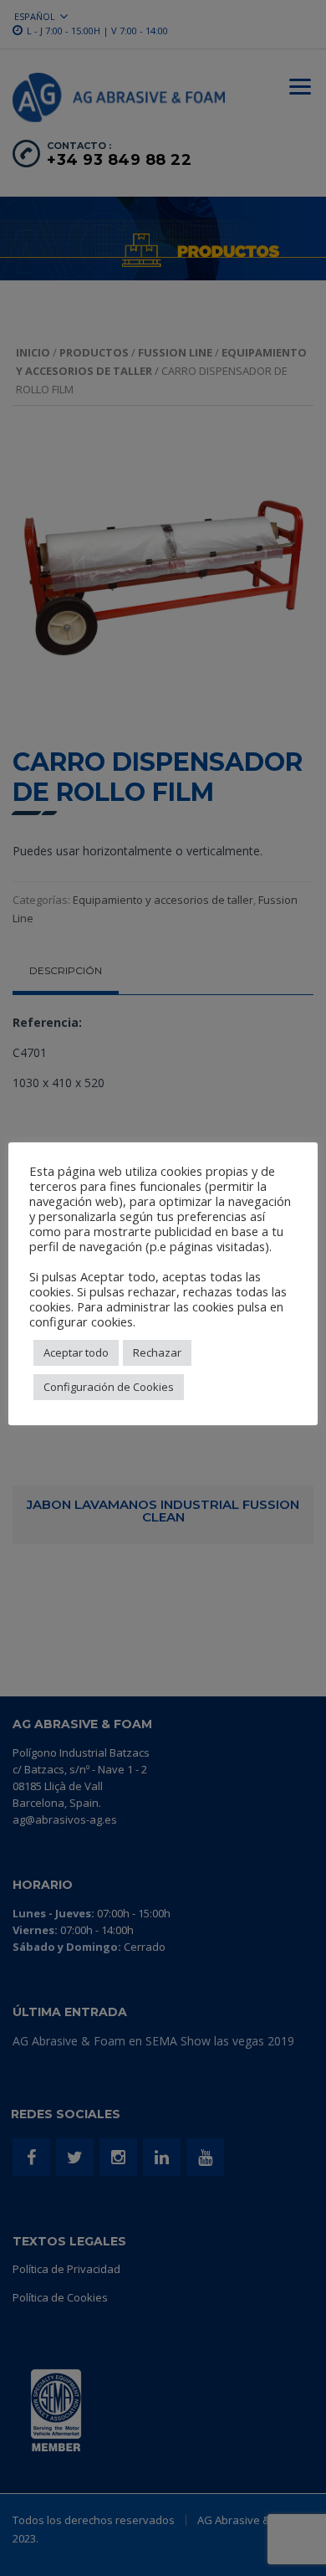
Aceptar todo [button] (76, 1352)
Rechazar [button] (157, 1352)
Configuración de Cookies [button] (109, 1387)
